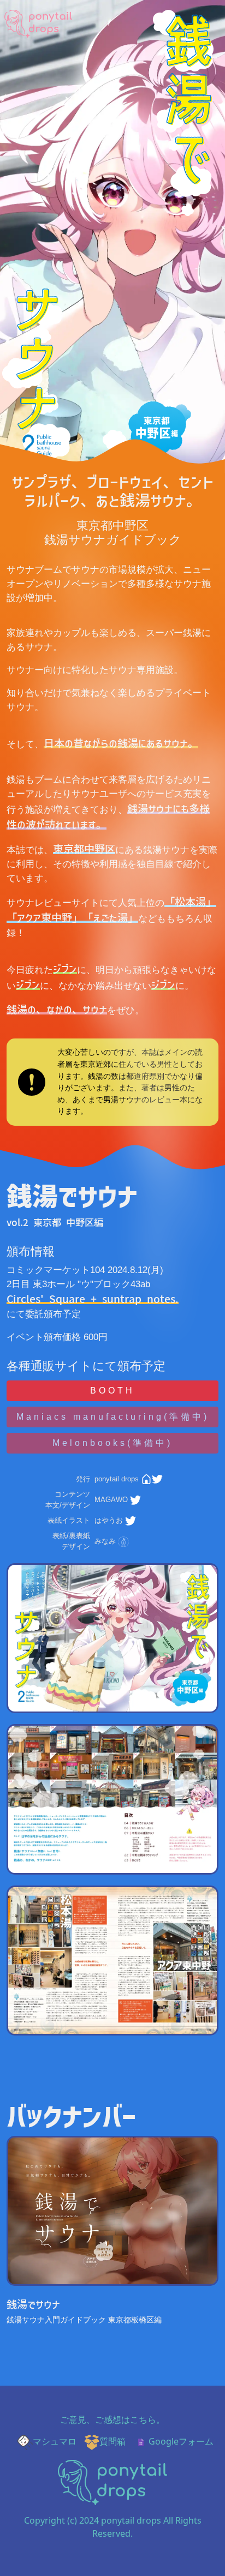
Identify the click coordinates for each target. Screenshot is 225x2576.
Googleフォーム (181, 2441)
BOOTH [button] (112, 1391)
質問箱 (112, 2441)
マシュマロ (55, 2441)
